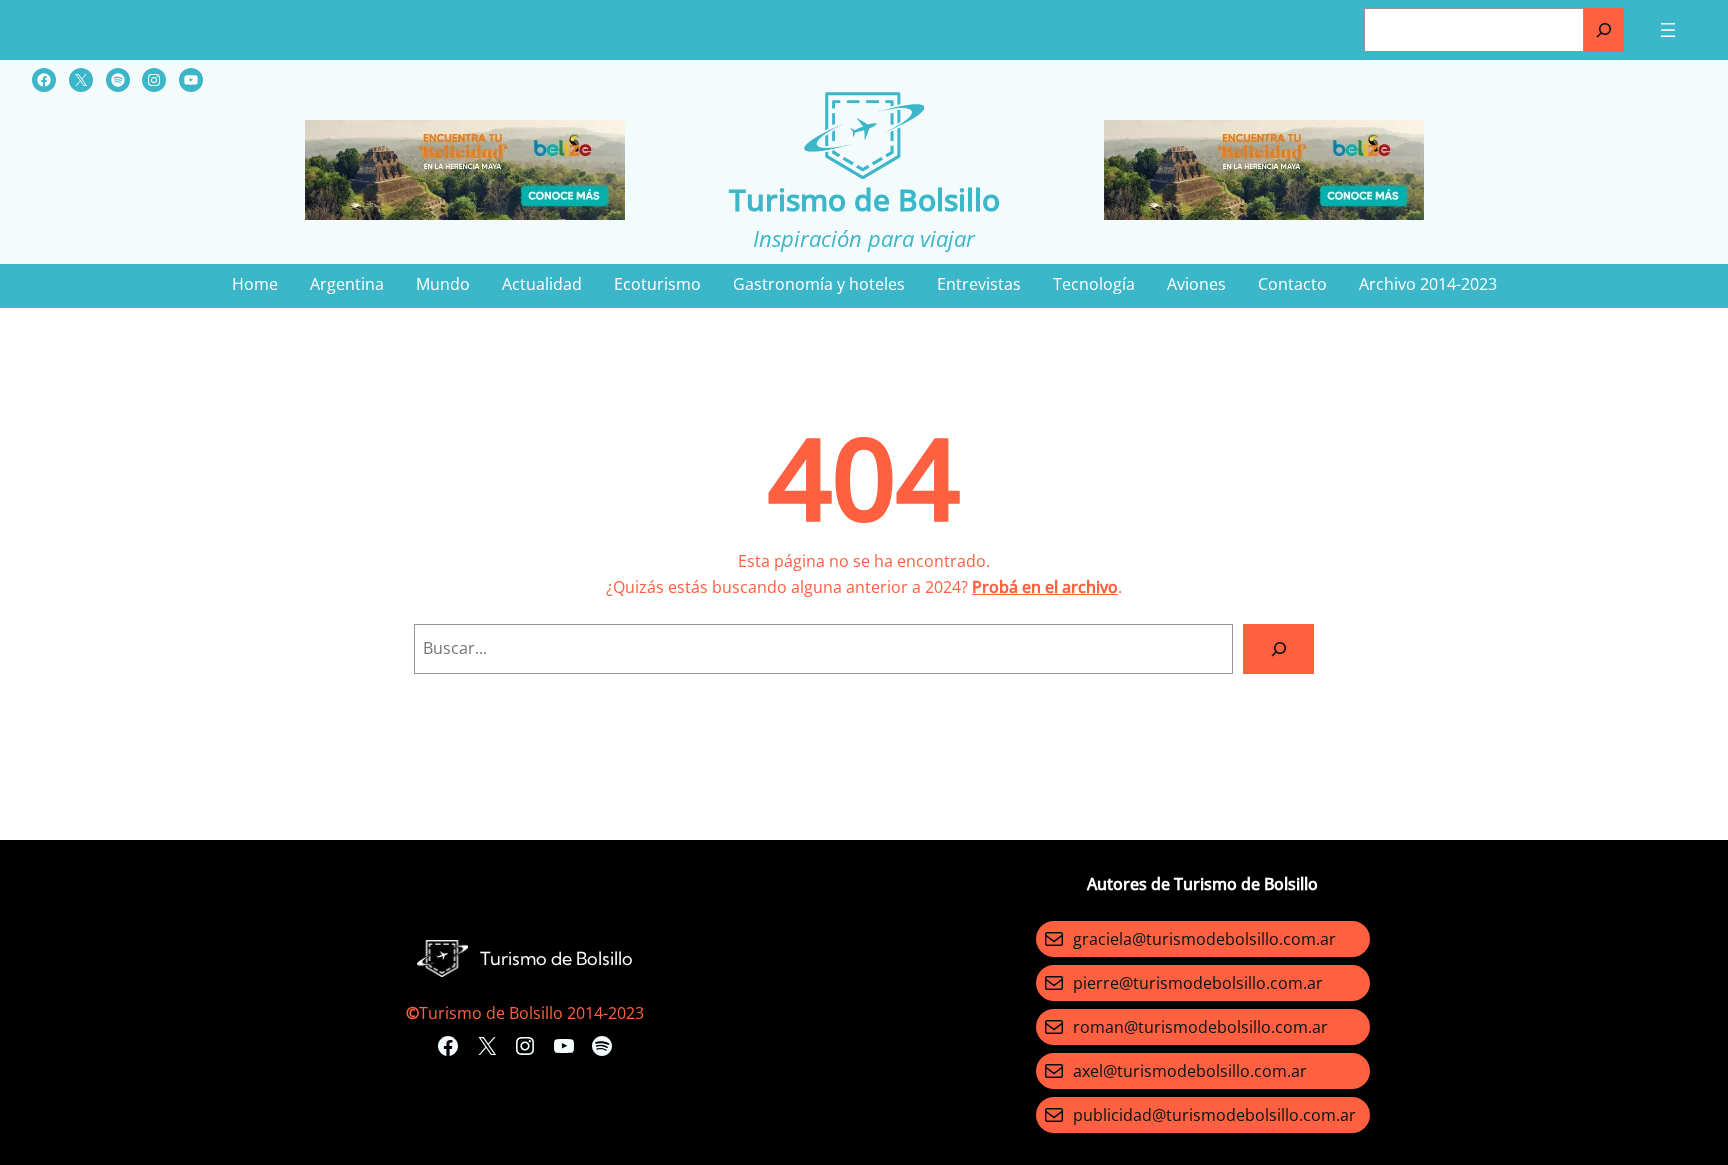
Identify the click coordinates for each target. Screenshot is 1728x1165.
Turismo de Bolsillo (864, 199)
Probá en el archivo (1045, 587)
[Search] (1278, 648)
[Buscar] (1604, 30)
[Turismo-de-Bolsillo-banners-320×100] (465, 214)
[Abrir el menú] (1668, 30)
